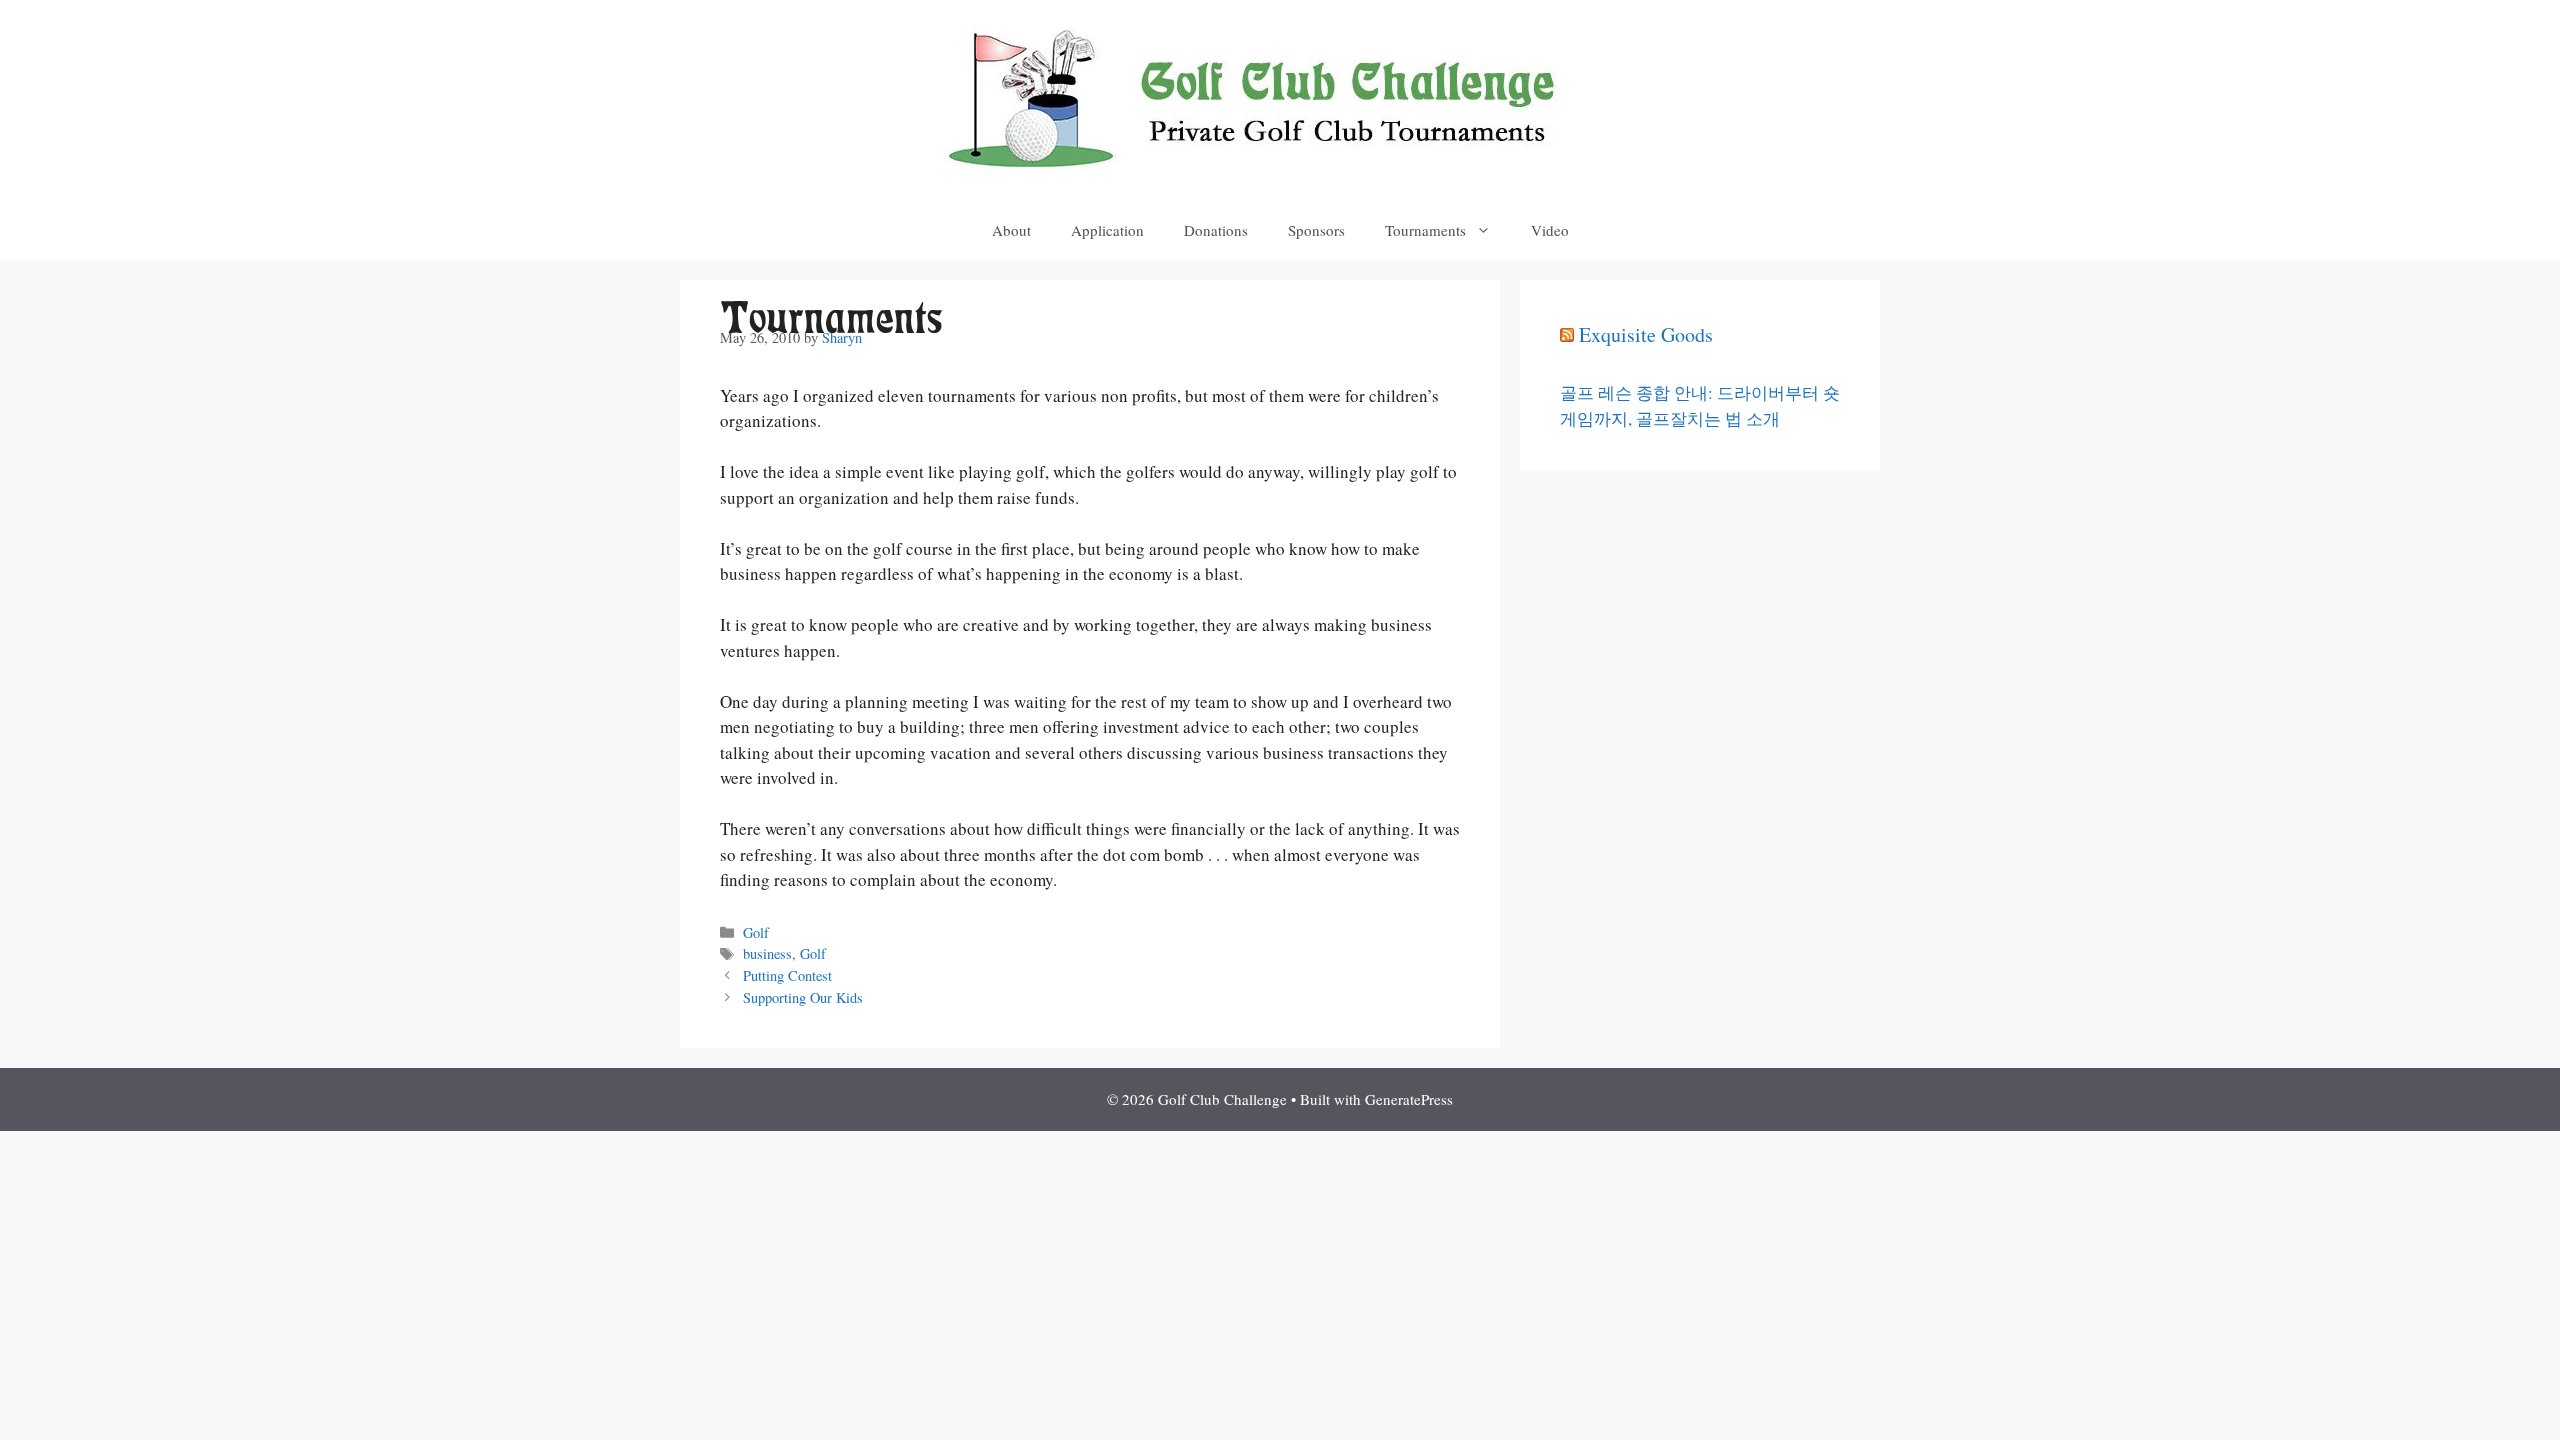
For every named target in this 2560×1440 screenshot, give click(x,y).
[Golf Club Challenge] (1280, 97)
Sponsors (1316, 230)
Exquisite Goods (1646, 334)
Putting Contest (787, 975)
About (1011, 230)
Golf (756, 932)
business (767, 953)
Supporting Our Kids (803, 997)
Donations (1216, 230)
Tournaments (1425, 230)
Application (1107, 230)
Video (1550, 230)
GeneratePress (1409, 1099)
